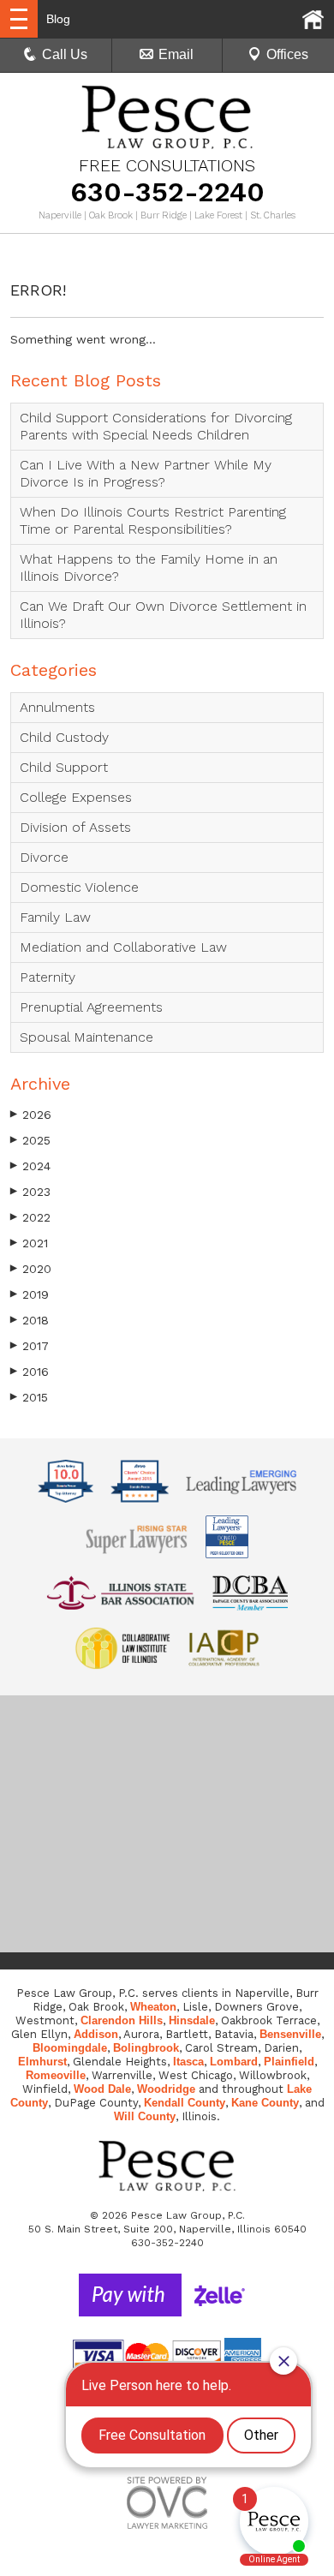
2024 (30, 1166)
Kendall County (185, 2103)
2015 (29, 1397)
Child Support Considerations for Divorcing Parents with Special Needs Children (156, 426)
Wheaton (153, 2007)
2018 (30, 1320)
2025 (30, 1140)
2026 (31, 1115)
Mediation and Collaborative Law (123, 947)
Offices (287, 54)
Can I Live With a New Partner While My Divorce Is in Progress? (146, 473)
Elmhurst (42, 2062)
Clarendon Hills (122, 2020)
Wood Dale (102, 2089)
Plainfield (289, 2062)
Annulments (57, 707)
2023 (30, 1192)
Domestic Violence (79, 887)
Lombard (234, 2062)
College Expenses (76, 797)
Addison (96, 2034)
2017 (30, 1346)
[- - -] (19, 19)
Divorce (44, 857)
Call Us (65, 54)
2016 (30, 1372)
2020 (31, 1269)
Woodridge (166, 2089)
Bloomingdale (70, 2048)
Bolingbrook (146, 2048)
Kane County (265, 2103)
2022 (30, 1217)
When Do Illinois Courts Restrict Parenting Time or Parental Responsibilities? (153, 520)
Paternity (48, 977)
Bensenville (290, 2034)
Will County (145, 2116)
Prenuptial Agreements (91, 1007)
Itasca (188, 2062)
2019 (30, 1294)
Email (176, 54)
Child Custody (64, 737)
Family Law (55, 917)
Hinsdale (192, 2020)
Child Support (64, 767)
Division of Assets (75, 827)
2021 (29, 1243)
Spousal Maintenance (86, 1037)
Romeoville (56, 2075)
